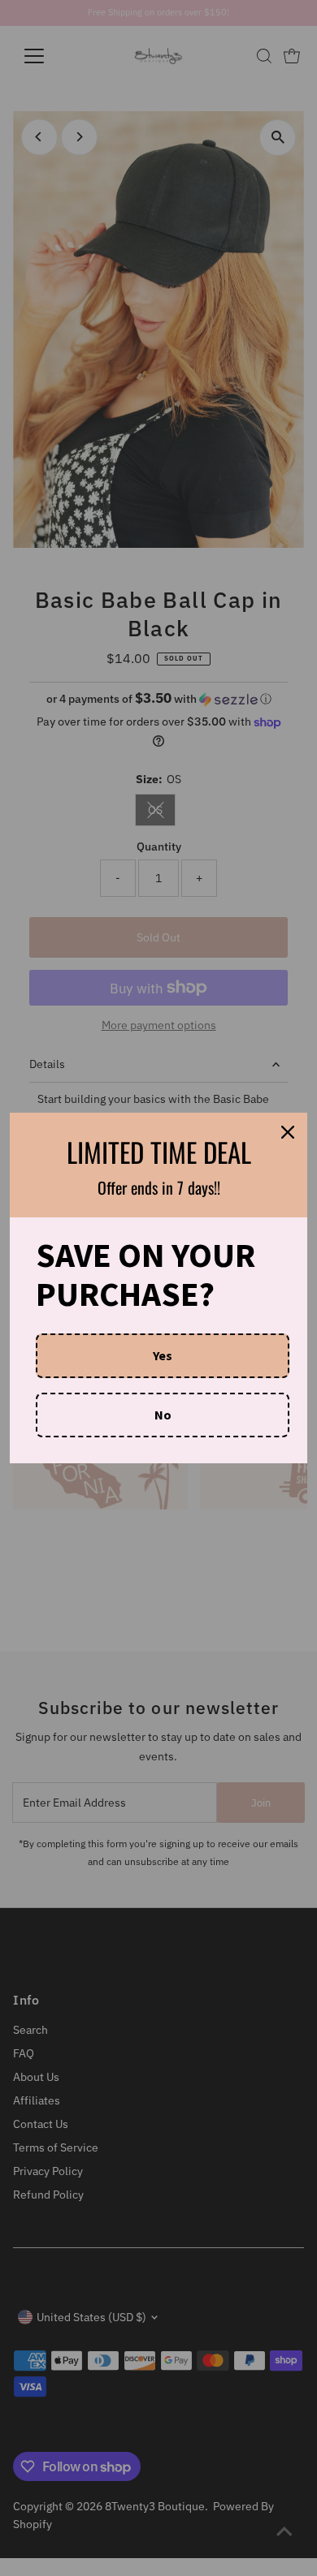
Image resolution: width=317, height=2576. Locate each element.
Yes (163, 1355)
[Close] (288, 1132)
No (163, 1415)
